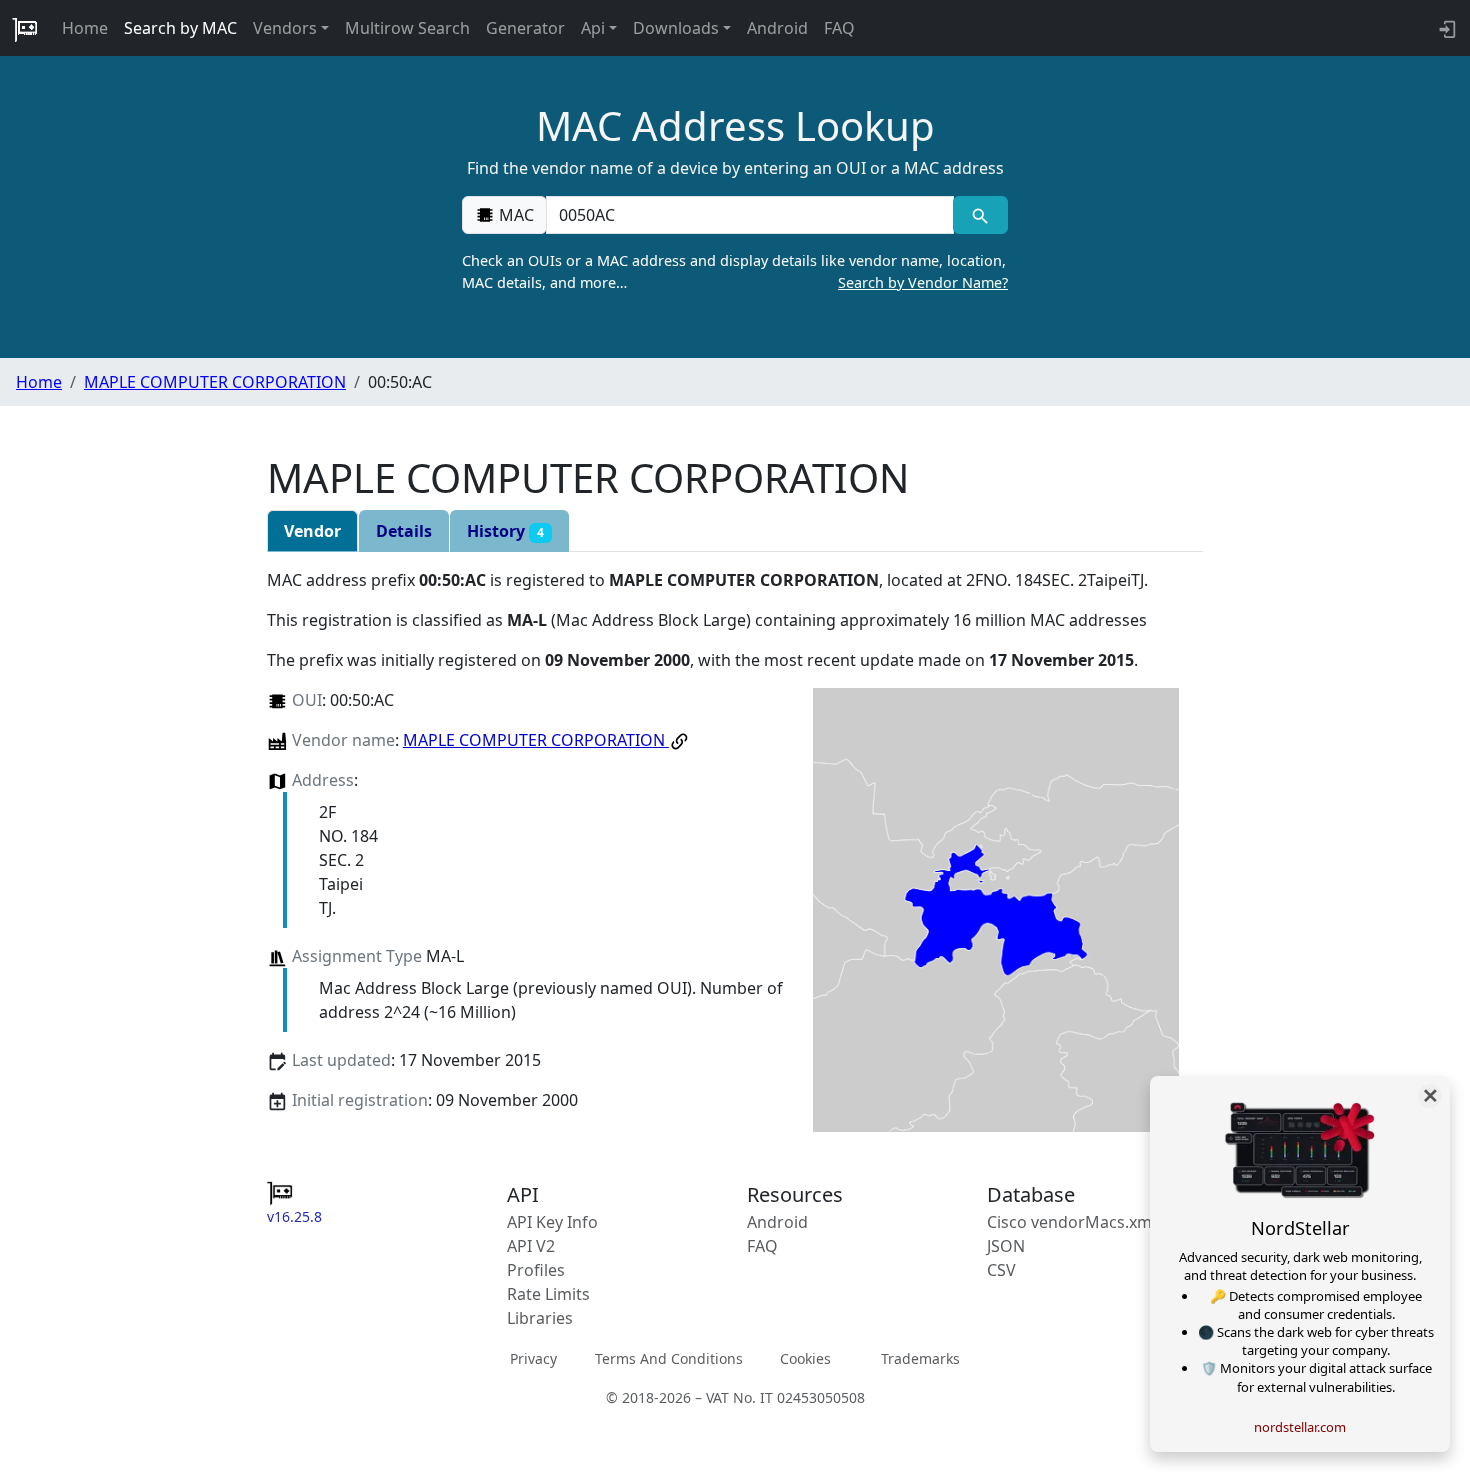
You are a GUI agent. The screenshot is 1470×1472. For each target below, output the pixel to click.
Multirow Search (407, 28)
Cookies (805, 1358)
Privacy (533, 1358)
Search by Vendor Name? (923, 282)
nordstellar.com (1300, 1427)
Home (85, 28)
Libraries (540, 1318)
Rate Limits (548, 1294)
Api (593, 28)
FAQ (839, 28)
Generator (525, 28)
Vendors (285, 28)
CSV (1001, 1270)
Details (404, 531)
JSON (1006, 1246)
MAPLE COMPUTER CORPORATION (215, 382)
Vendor (312, 531)
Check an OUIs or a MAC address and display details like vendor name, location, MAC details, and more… (735, 271)
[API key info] (1445, 28)
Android (777, 28)
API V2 (531, 1246)
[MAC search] (980, 215)
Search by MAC (180, 28)
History (505, 531)
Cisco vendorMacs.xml (1071, 1222)
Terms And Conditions (669, 1358)
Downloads (676, 28)
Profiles (536, 1270)
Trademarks (920, 1358)
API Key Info (552, 1222)
